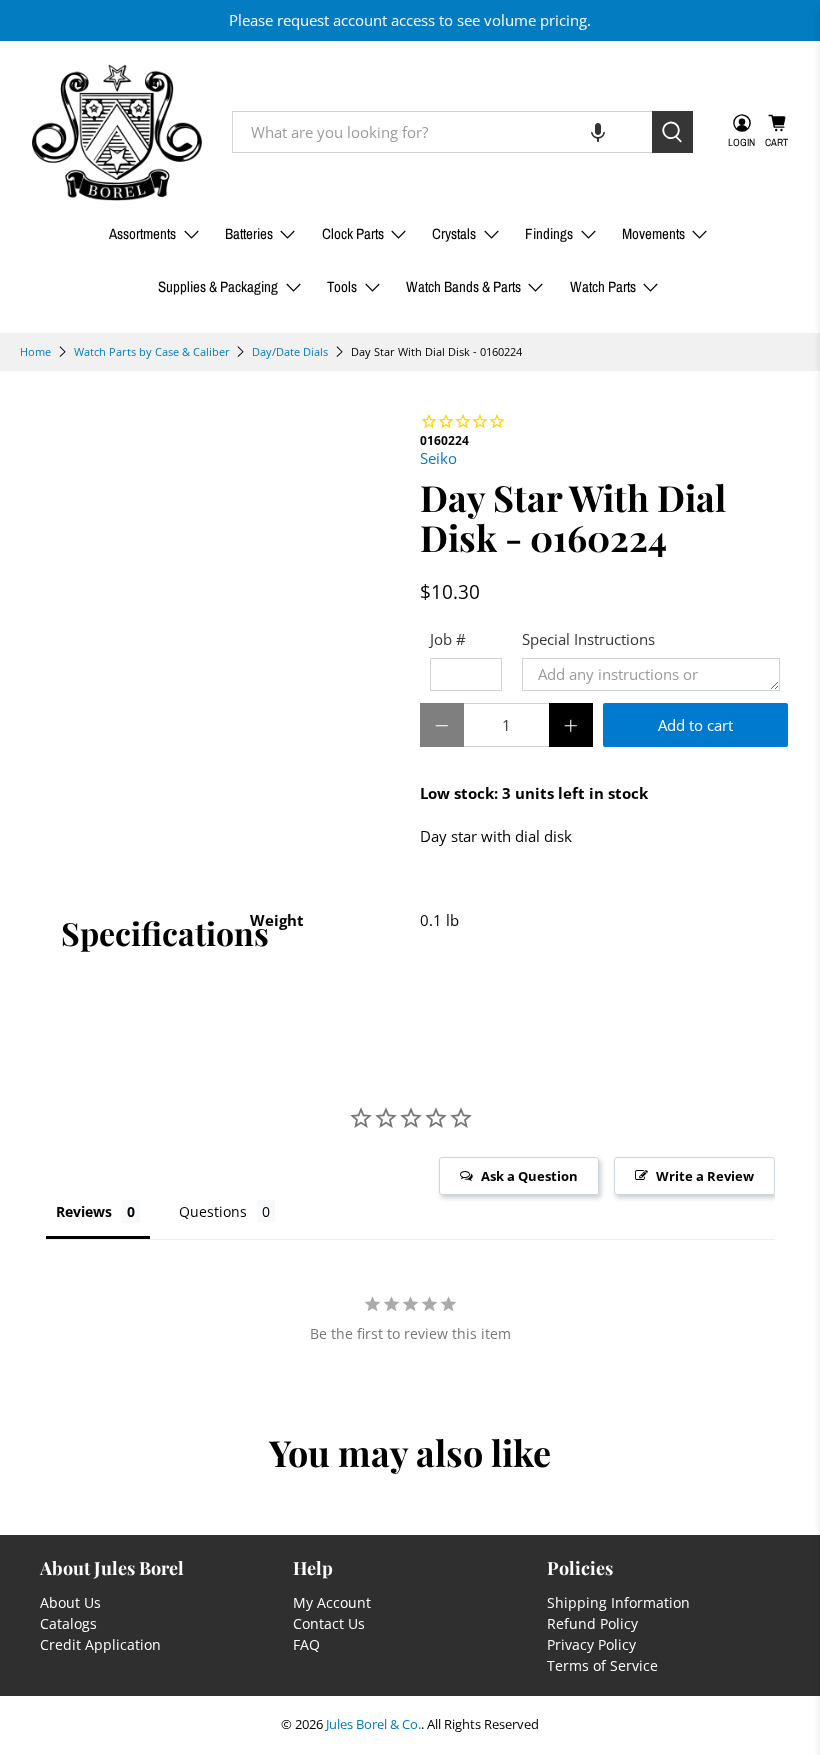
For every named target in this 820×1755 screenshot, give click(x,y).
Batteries (249, 233)
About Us (70, 1602)
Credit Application (100, 1644)
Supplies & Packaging (218, 286)
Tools (342, 286)
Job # (448, 639)
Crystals (454, 233)
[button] (598, 132)
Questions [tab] (213, 1211)
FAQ (306, 1644)
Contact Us (329, 1623)
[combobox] (442, 132)
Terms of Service (602, 1665)
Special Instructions (588, 639)
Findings (549, 233)
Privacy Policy (591, 1644)
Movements (653, 233)
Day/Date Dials (290, 351)
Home (35, 351)
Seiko (438, 458)
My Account (332, 1602)
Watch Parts (603, 286)
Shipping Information (618, 1602)
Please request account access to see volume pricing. (410, 20)
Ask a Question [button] (529, 1176)
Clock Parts (353, 233)
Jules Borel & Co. (373, 1724)
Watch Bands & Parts (463, 286)
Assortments (142, 233)
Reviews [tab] (84, 1211)
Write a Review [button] (705, 1176)
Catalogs (68, 1623)
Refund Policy (592, 1623)
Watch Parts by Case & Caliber (152, 351)
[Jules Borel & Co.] (117, 132)
